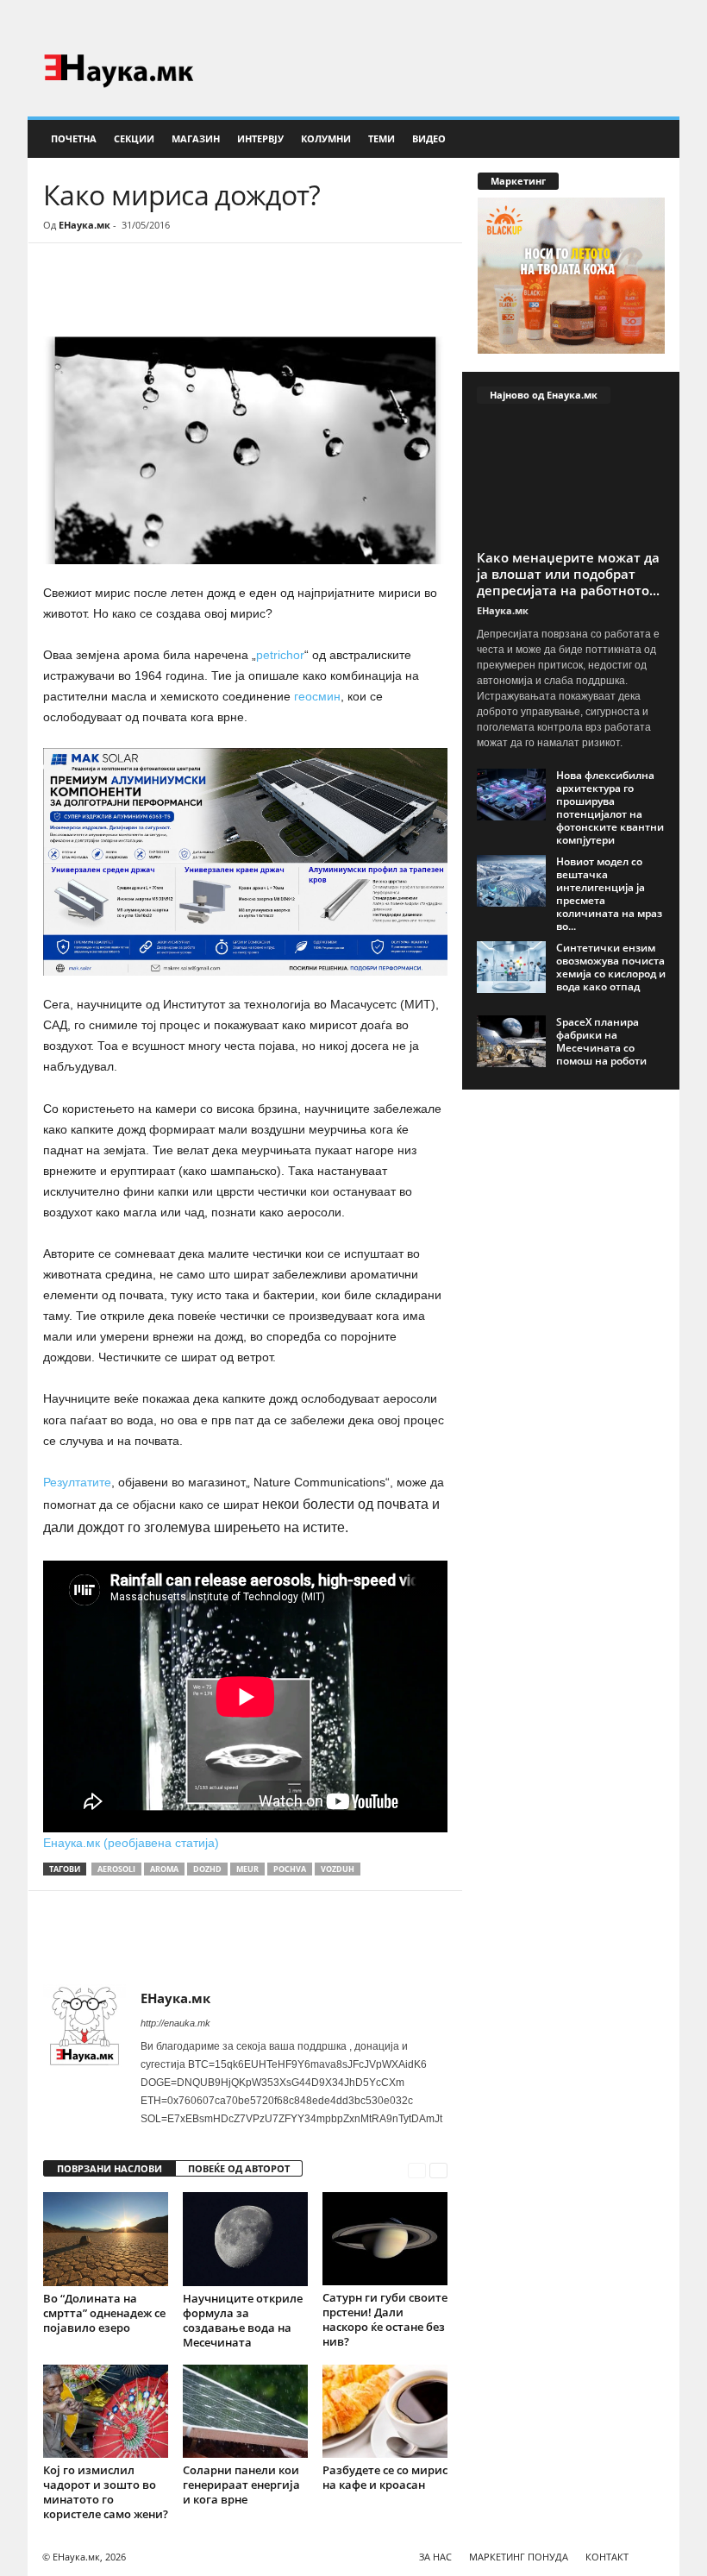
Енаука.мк (73, 1843)
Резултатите (77, 1482)
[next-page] (438, 2169)
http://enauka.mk (175, 2023)
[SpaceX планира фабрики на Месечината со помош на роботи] (511, 1041)
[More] (203, 295)
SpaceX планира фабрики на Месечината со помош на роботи (601, 1041)
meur (247, 1869)
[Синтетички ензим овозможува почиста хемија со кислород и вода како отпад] (511, 967)
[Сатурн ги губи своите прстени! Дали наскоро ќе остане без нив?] (385, 2239)
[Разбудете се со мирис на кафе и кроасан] (385, 2411)
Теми (382, 138)
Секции (134, 138)
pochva (290, 1869)
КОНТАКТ (607, 2557)
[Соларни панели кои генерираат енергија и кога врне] (245, 2411)
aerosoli (116, 1869)
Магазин (196, 138)
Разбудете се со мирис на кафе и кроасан (385, 2477)
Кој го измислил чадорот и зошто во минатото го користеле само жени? (106, 2492)
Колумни (326, 138)
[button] (654, 139)
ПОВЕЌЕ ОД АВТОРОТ (239, 2168)
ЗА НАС (435, 2557)
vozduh (338, 1869)
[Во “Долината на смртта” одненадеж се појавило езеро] (106, 2239)
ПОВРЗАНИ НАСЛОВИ (109, 2168)
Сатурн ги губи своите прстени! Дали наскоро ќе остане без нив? (385, 2319)
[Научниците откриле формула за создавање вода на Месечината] (245, 2239)
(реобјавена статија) (161, 1843)
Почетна (74, 138)
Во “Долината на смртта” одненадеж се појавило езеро (104, 2313)
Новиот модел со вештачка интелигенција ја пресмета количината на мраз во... (609, 894)
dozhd (207, 1869)
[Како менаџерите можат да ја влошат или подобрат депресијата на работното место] (571, 481)
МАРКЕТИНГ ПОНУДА (519, 2557)
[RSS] (666, 21)
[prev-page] (417, 2169)
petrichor (280, 655)
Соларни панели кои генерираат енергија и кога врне (241, 2485)
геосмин (316, 696)
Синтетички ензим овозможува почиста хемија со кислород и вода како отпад (611, 967)
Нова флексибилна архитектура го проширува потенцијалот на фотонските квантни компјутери (610, 807)
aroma (164, 1869)
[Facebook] (640, 21)
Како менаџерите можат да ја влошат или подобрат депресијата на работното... (568, 574)
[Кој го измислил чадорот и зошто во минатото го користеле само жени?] (106, 2411)
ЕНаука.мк (84, 225)
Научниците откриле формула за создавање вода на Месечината (243, 2320)
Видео (429, 138)
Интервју (260, 138)
